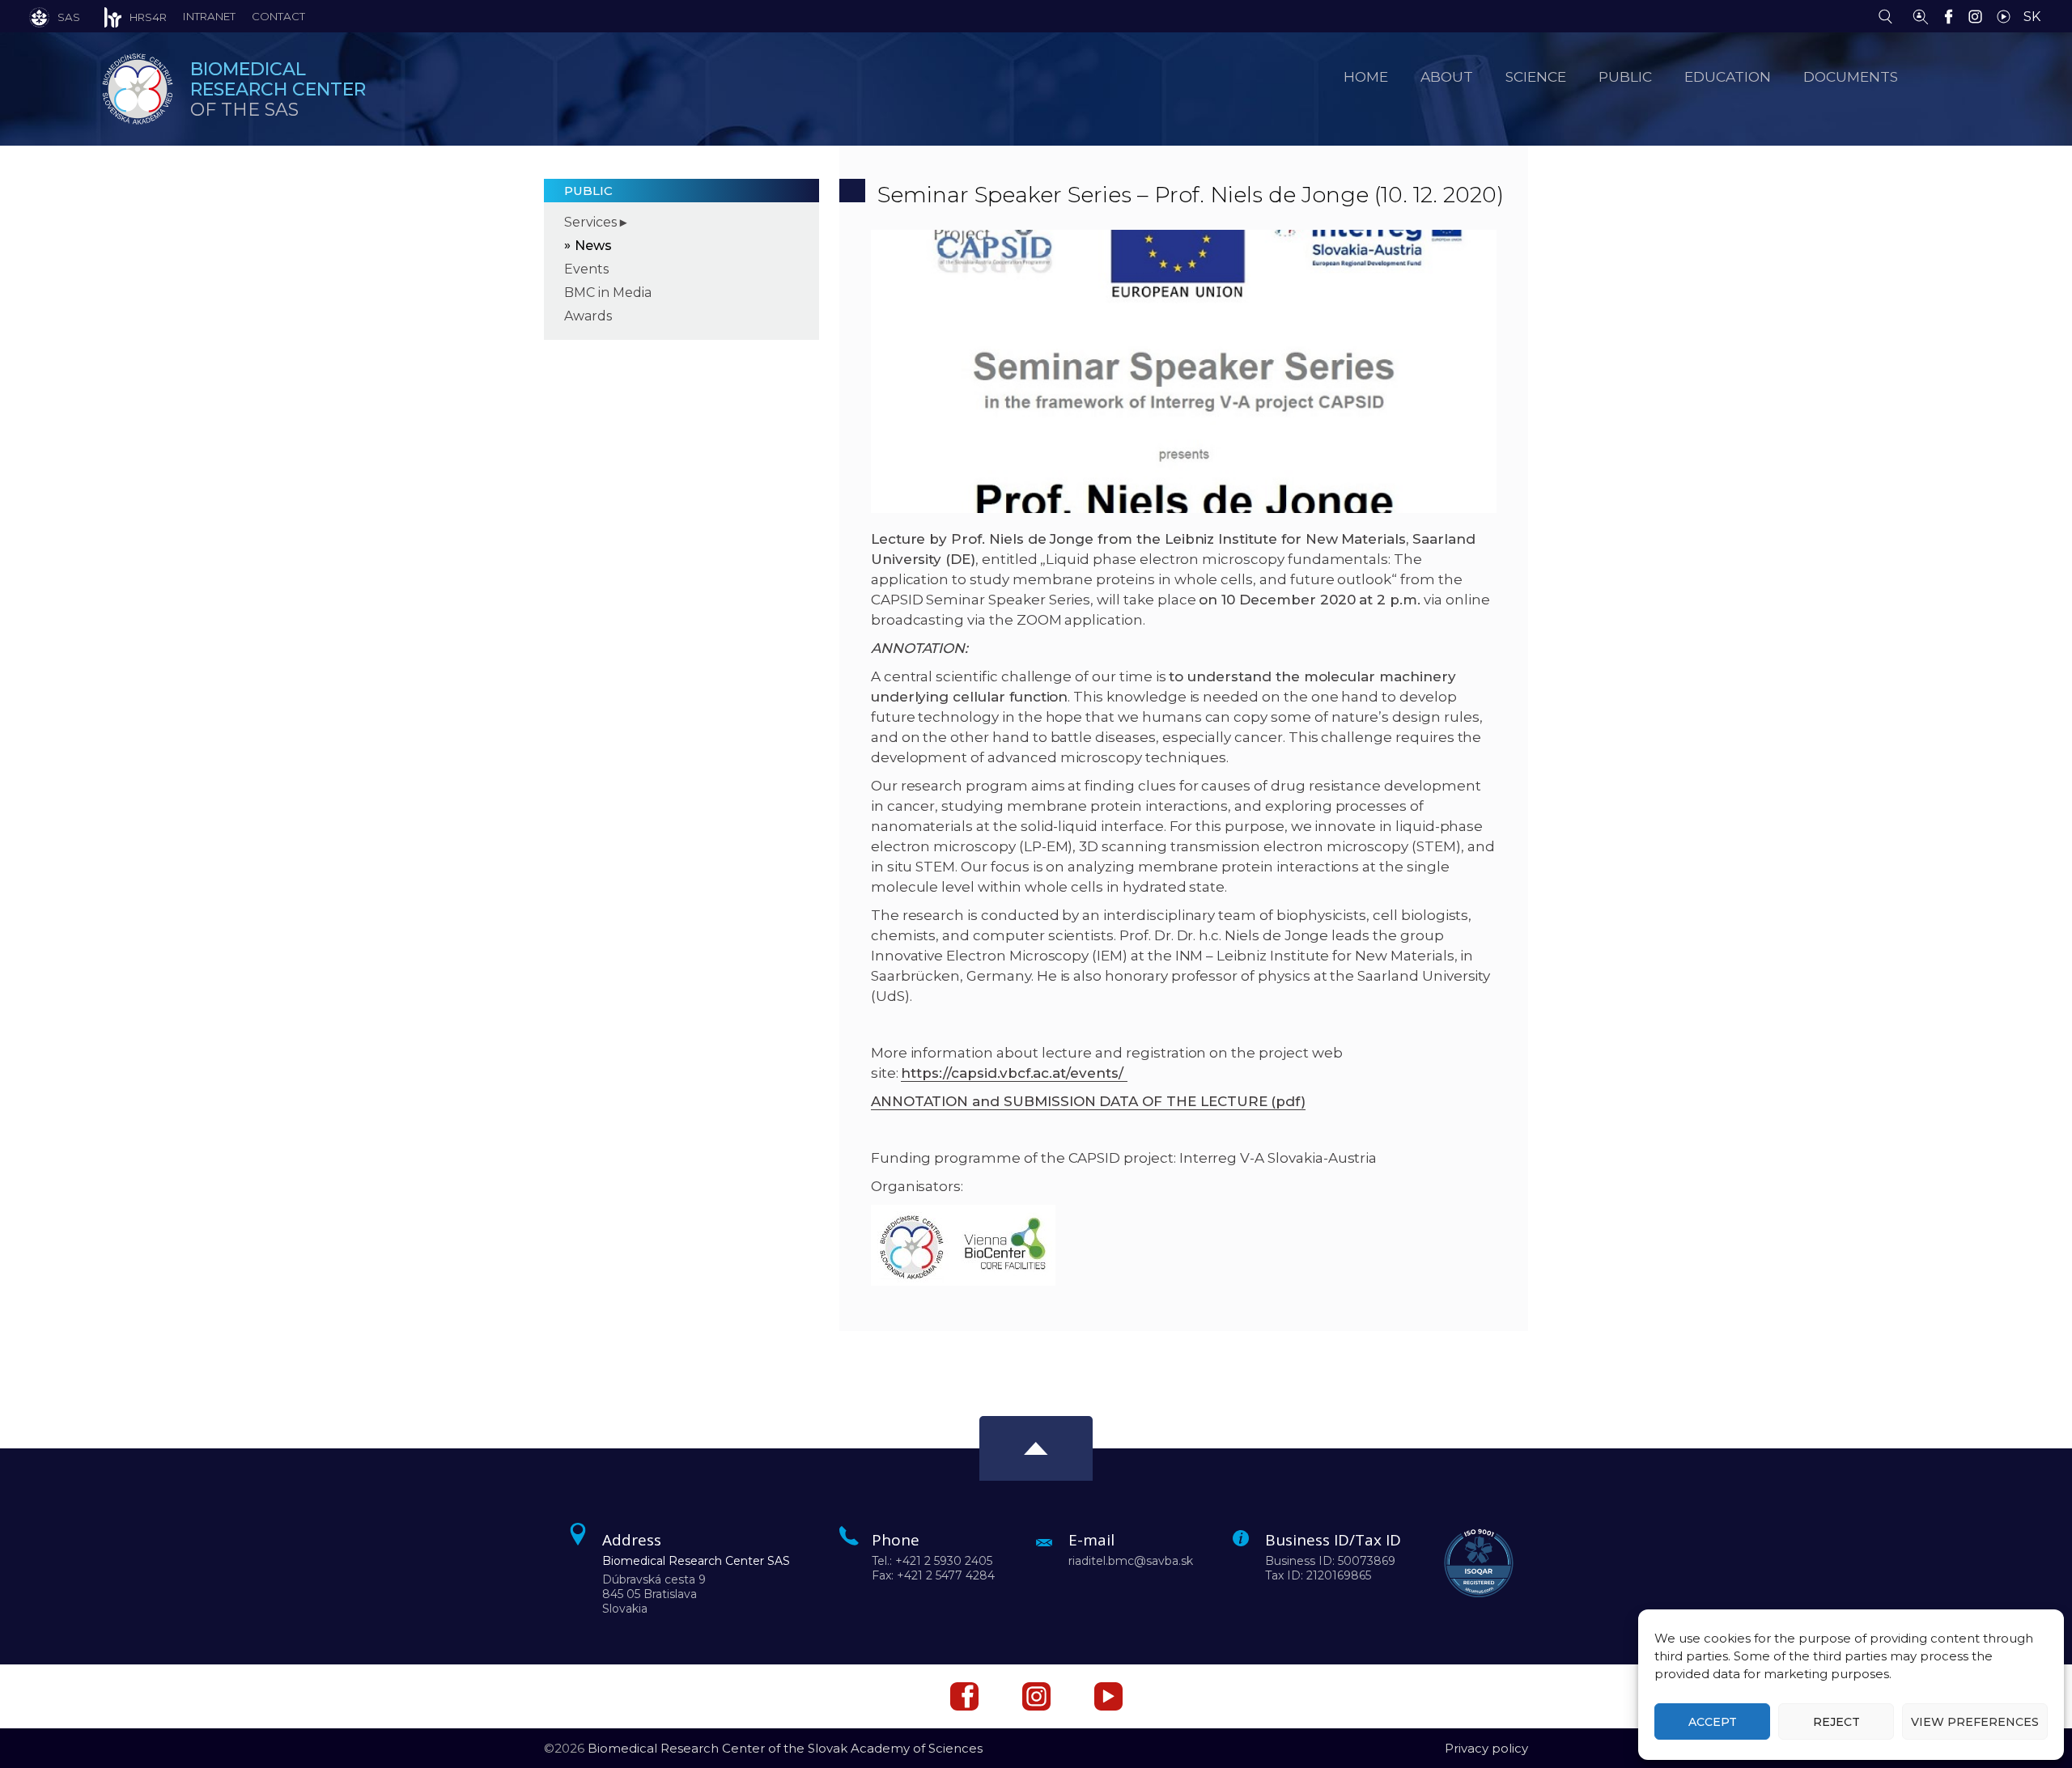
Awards (588, 316)
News (593, 246)
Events (586, 269)
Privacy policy (1486, 1748)
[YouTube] (2008, 15)
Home (1366, 76)
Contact (278, 16)
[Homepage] (138, 89)
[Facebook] (1953, 15)
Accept (1713, 1722)
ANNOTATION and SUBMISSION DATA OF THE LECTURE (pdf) (1088, 1101)
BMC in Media (608, 293)
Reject (1836, 1722)
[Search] (1889, 15)
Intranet (209, 16)
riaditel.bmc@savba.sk (1131, 1561)
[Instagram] (1979, 15)
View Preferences (1975, 1722)
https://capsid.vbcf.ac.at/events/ (1014, 1073)
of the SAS (278, 89)
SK (2032, 17)
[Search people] (1921, 15)
